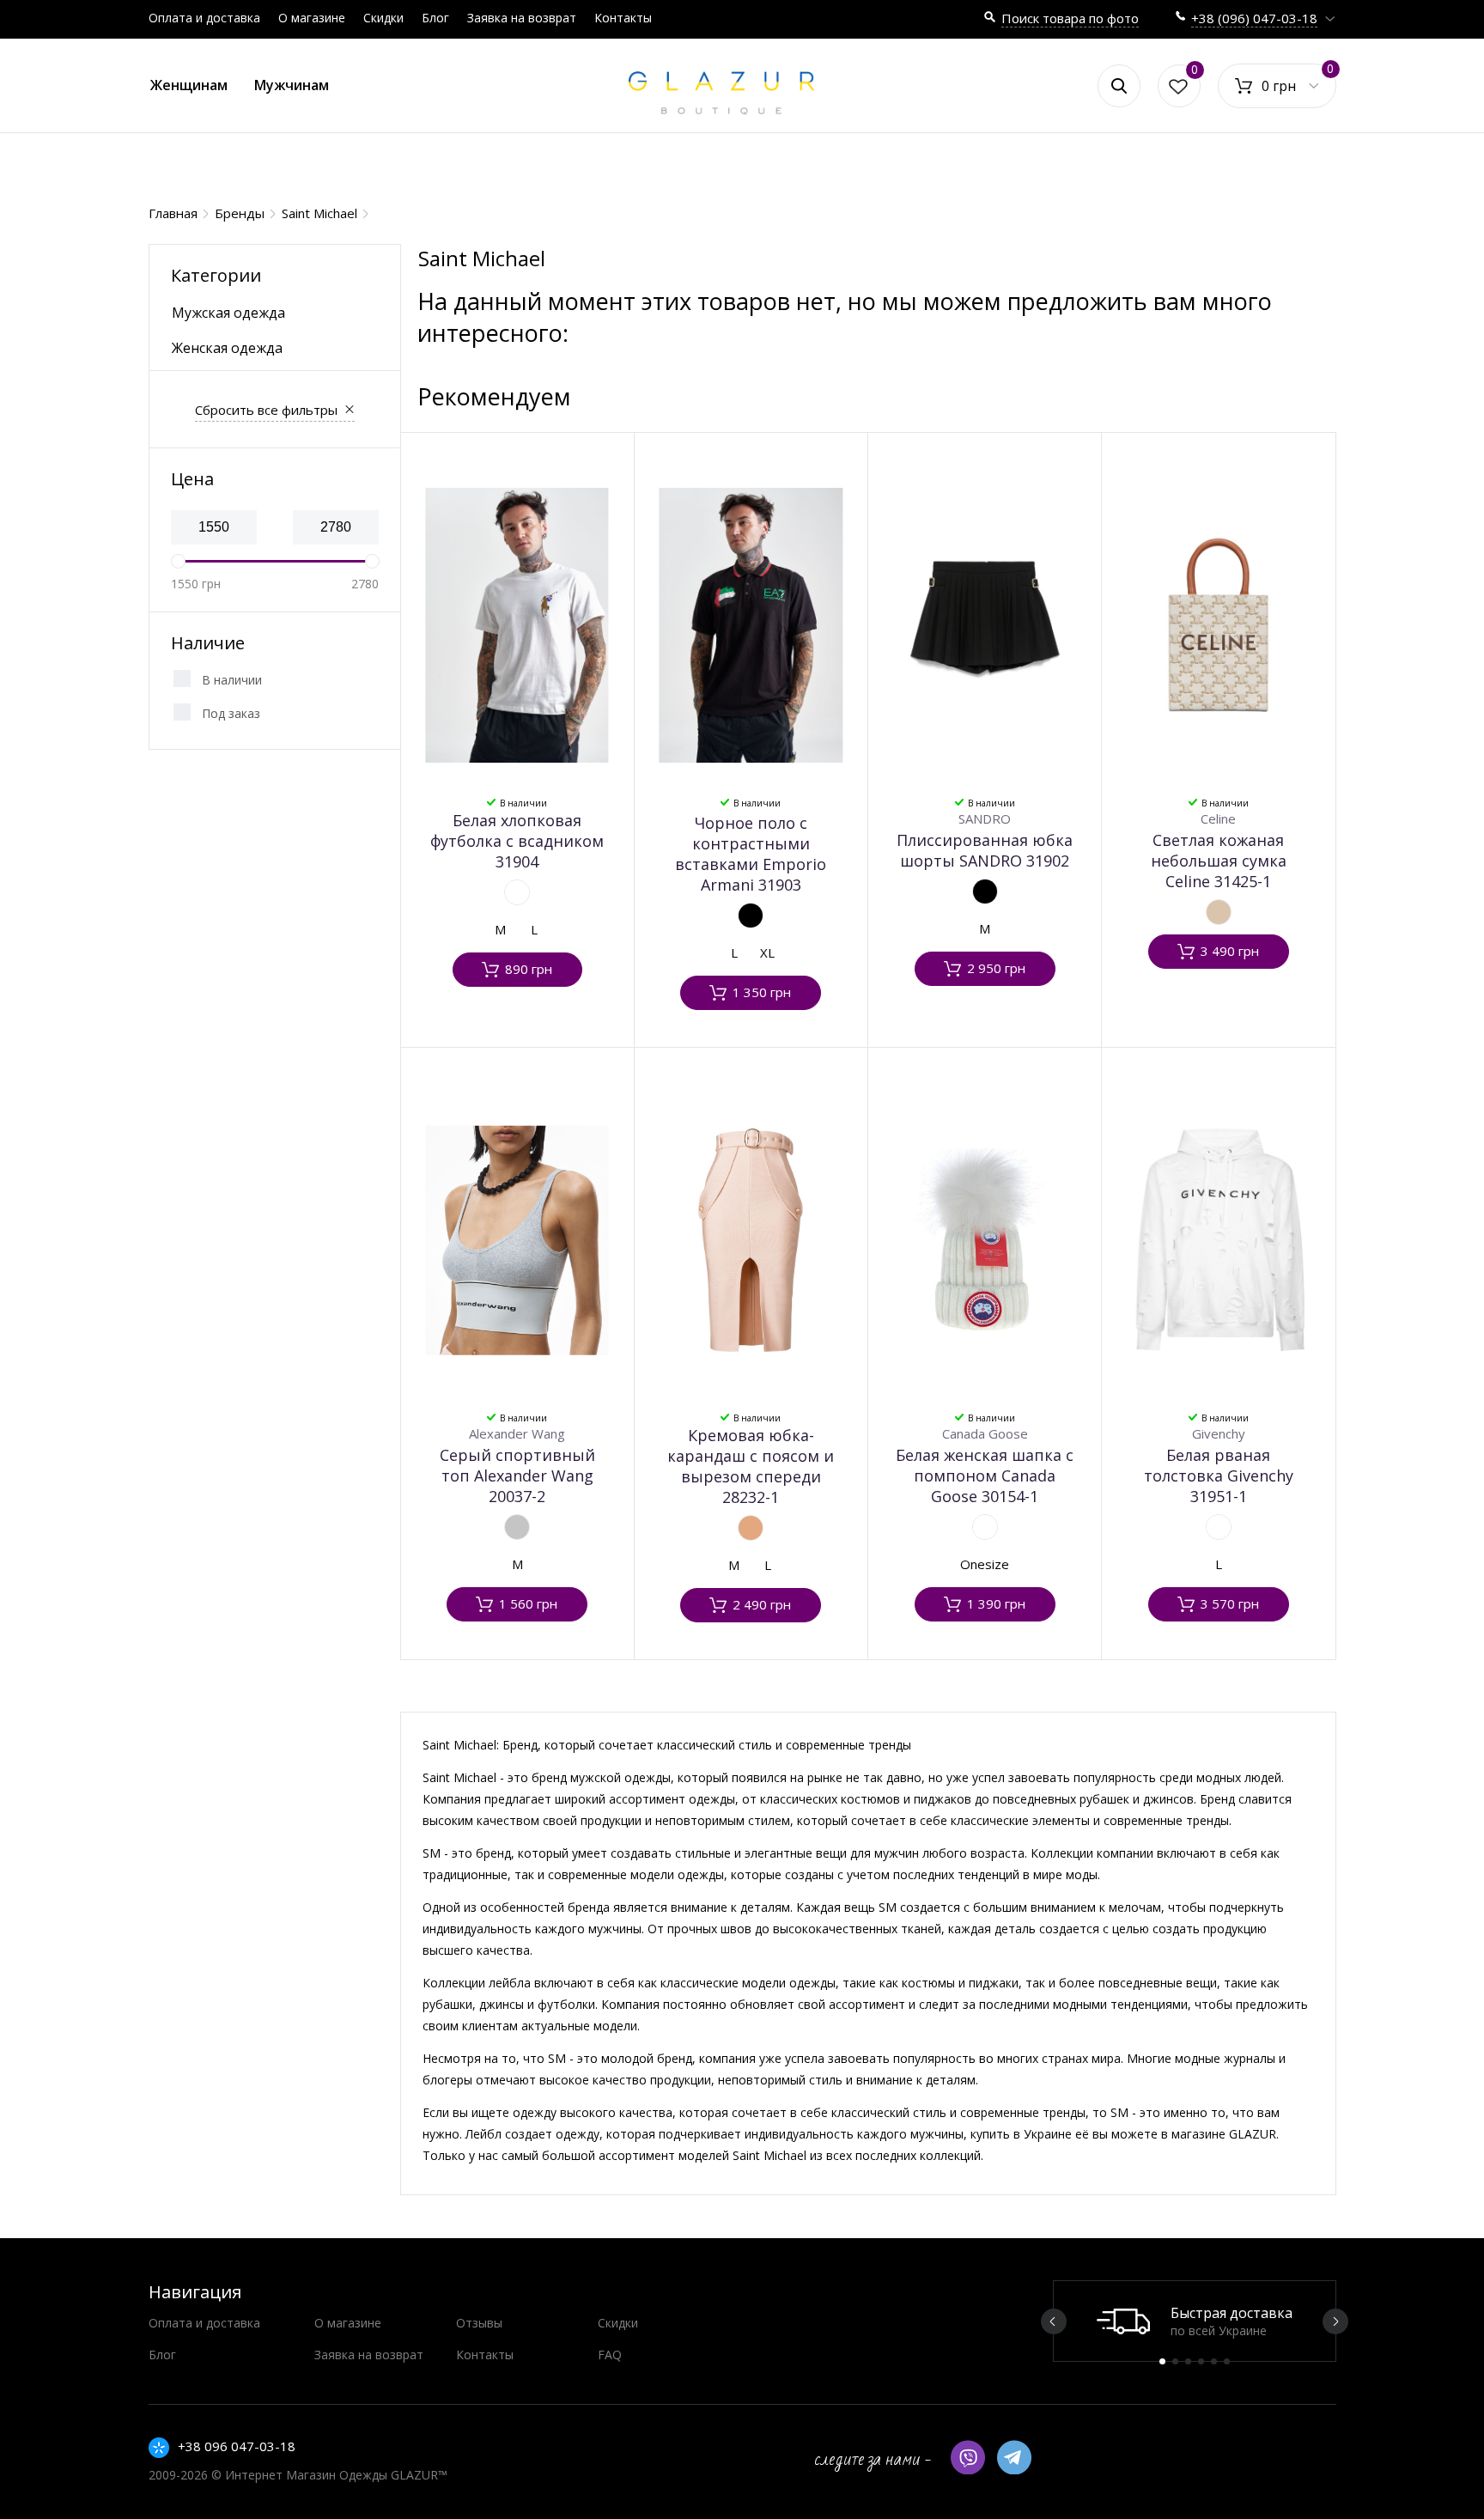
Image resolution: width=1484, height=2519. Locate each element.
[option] (1195, 2321)
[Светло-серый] (517, 1527)
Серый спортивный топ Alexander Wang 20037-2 (517, 1476)
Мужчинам (292, 85)
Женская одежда (227, 348)
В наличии (232, 680)
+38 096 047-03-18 (237, 2446)
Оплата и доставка (204, 18)
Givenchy (1219, 1433)
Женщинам (189, 85)
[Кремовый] (751, 1528)
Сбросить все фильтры (266, 410)
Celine (1218, 818)
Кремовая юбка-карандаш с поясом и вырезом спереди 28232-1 (751, 1466)
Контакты (623, 18)
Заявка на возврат (522, 18)
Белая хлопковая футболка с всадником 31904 (517, 841)
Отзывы (479, 2323)
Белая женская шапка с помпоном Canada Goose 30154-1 (985, 1476)
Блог (435, 18)
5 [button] (1214, 2361)
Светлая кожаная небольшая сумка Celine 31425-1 (1219, 861)
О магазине (312, 18)
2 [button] (1175, 2361)
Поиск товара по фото (1070, 18)
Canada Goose (985, 1433)
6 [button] (1227, 2361)
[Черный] (751, 916)
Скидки (383, 18)
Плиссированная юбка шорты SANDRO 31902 (985, 850)
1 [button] (1162, 2361)
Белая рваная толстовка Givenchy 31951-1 (1219, 1476)
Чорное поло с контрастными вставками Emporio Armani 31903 (751, 854)
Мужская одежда (228, 313)
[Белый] (517, 892)
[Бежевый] (1219, 912)
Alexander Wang (517, 1433)
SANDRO (985, 818)
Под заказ (231, 713)
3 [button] (1188, 2361)
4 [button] (1201, 2361)
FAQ (610, 2355)
